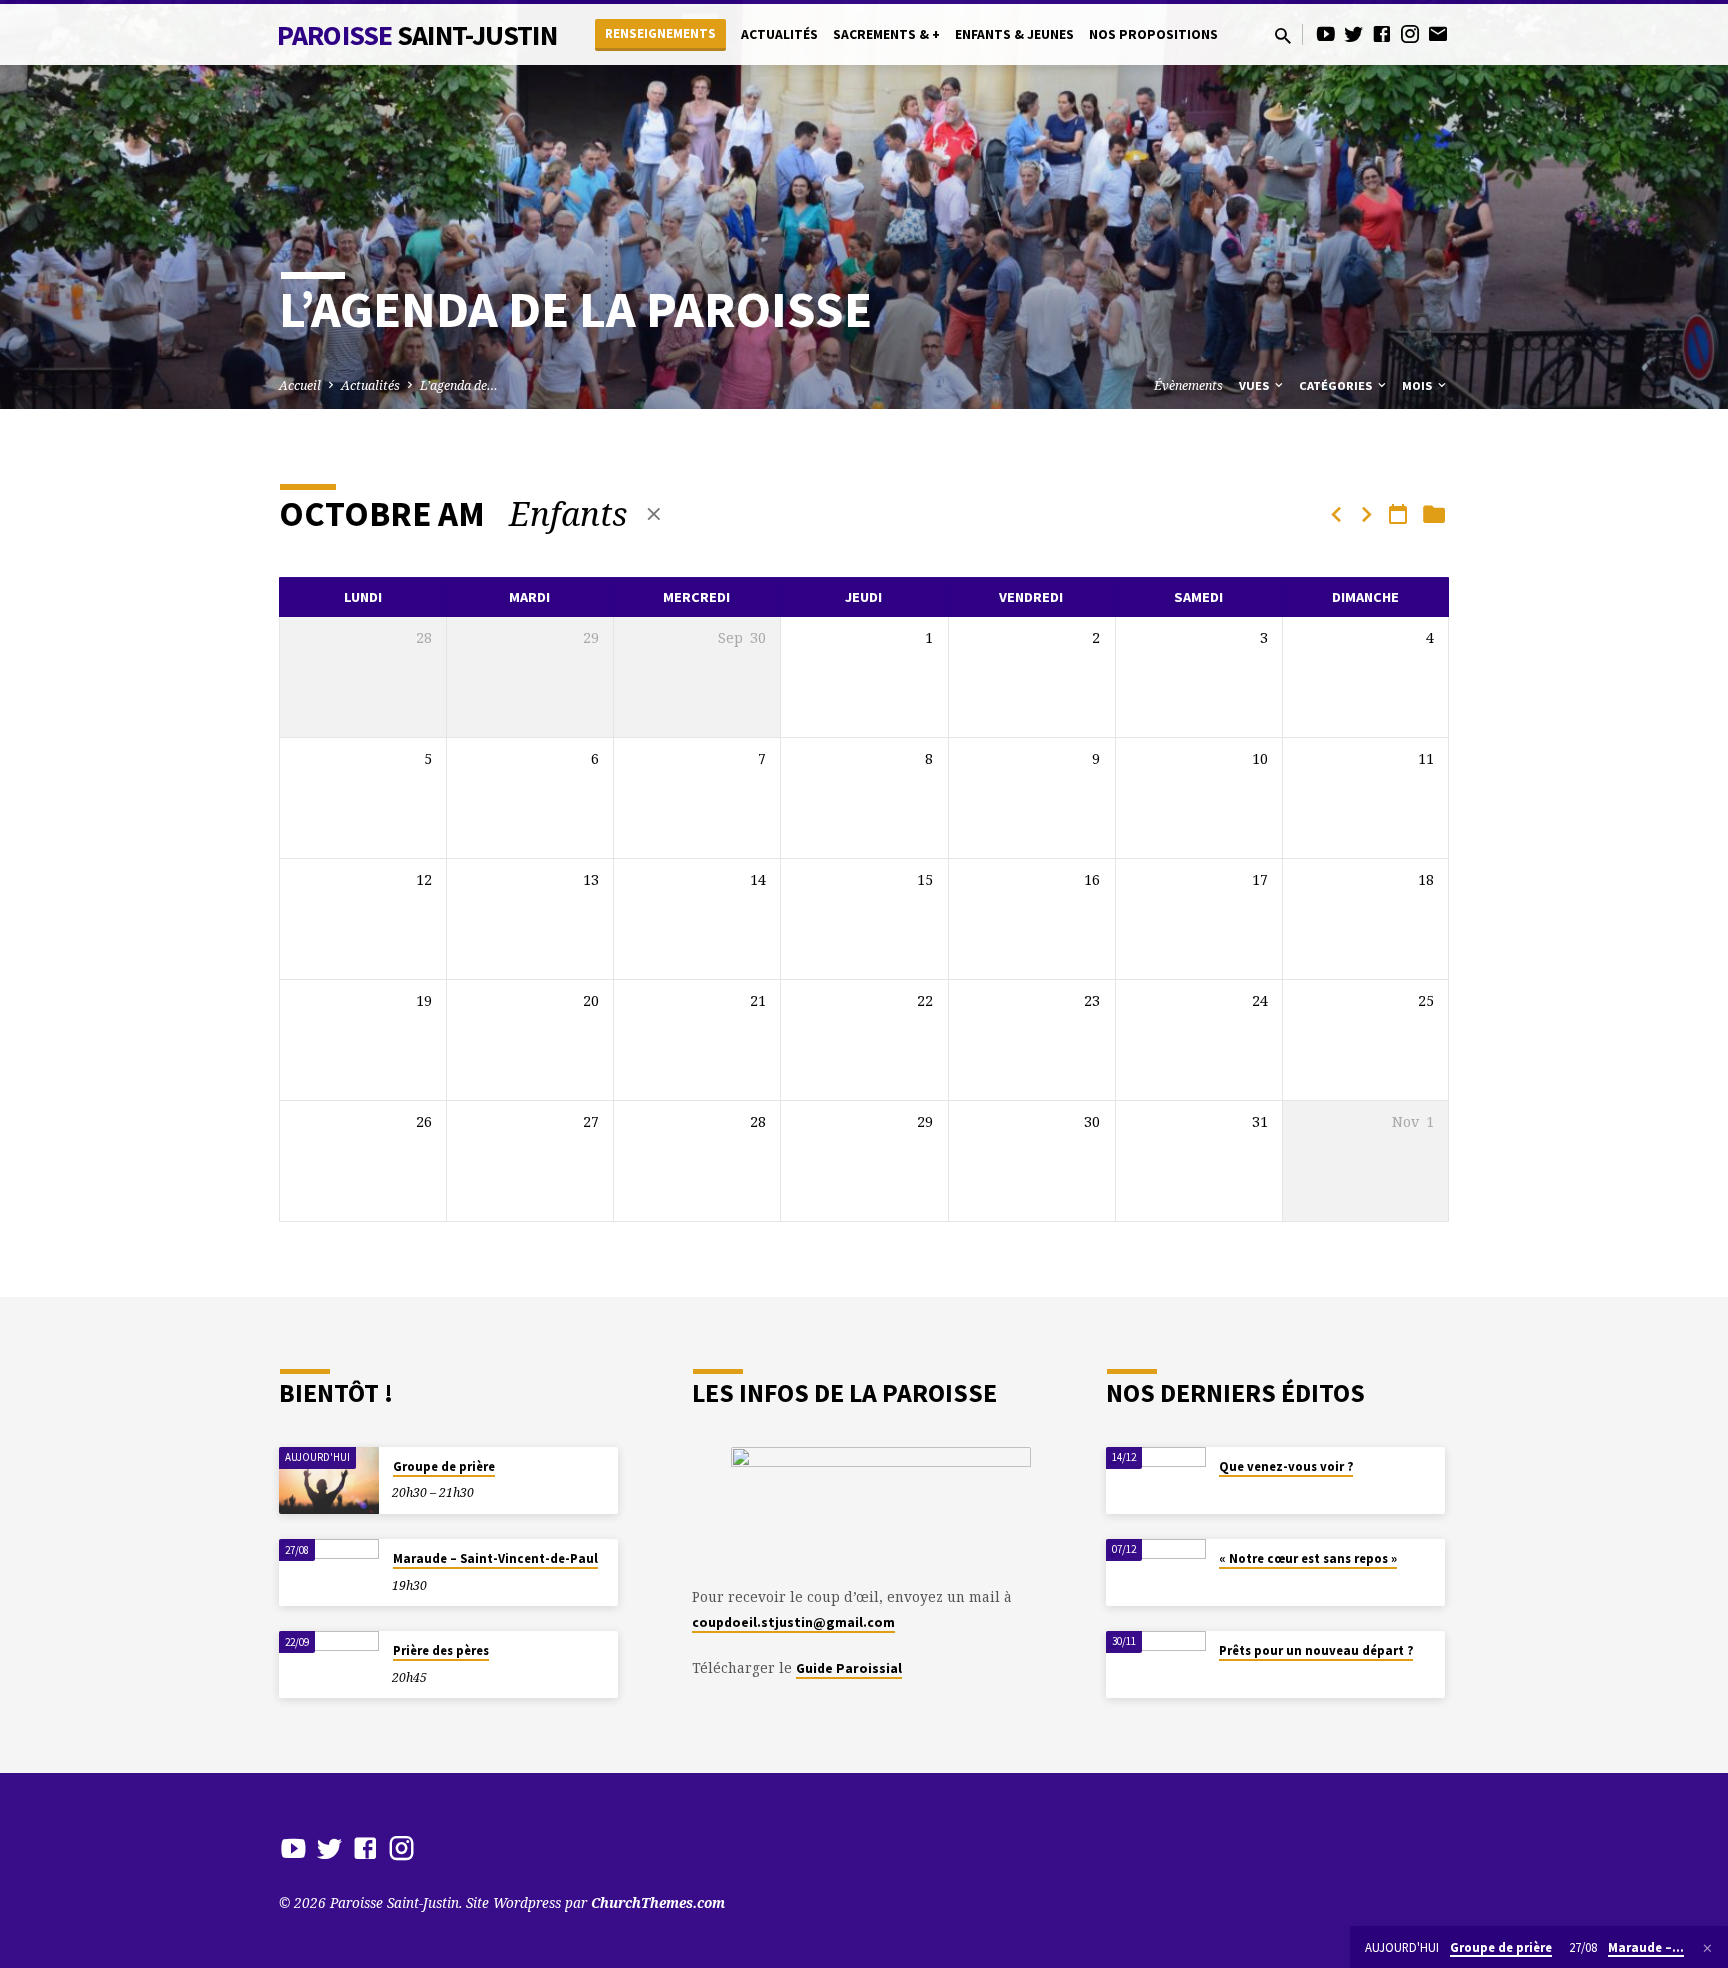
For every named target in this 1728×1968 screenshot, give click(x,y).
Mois (1418, 385)
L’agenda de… (459, 385)
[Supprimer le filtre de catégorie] (654, 513)
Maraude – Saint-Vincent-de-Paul (495, 1558)
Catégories (1337, 385)
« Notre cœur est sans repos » (1308, 1558)
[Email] (1438, 33)
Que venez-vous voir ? (1286, 1466)
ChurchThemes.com (658, 1902)
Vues (1255, 385)
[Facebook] (1382, 33)
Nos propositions (1153, 34)
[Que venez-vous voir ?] (1156, 1480)
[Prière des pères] (329, 1664)
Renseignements (660, 33)
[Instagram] (1410, 33)
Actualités (779, 34)
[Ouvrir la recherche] (1283, 35)
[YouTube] (1326, 33)
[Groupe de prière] (329, 1480)
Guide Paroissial (849, 1668)
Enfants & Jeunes (1014, 34)
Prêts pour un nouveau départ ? (1316, 1650)
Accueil (300, 385)
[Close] (1707, 1948)
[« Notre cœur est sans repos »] (1156, 1572)
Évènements (1188, 385)
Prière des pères (441, 1650)
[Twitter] (1354, 33)
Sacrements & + (886, 34)
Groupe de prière (444, 1466)
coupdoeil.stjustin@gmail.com (793, 1622)
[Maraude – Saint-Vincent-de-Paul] (329, 1572)
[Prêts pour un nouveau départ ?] (1156, 1664)
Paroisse (417, 35)
